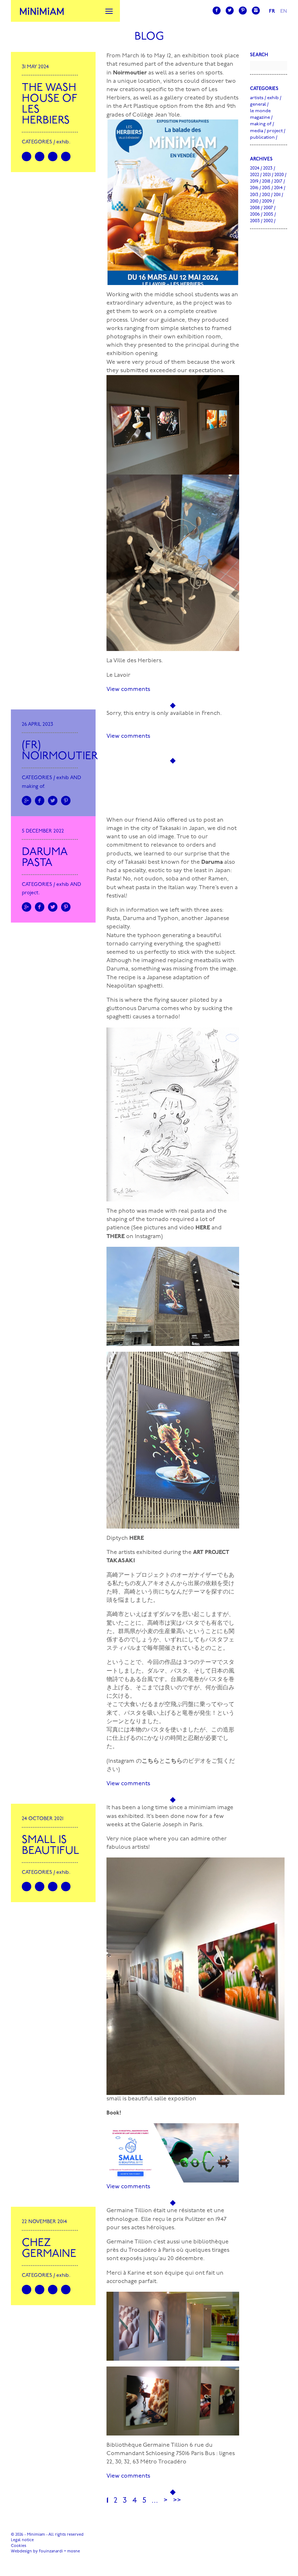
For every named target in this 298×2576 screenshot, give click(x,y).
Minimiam (42, 11)
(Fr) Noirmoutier (60, 751)
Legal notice (22, 2540)
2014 (278, 188)
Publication (262, 137)
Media (257, 131)
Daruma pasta (45, 858)
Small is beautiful (51, 1846)
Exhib (63, 142)
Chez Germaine (49, 2249)
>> (177, 2501)
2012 (266, 195)
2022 (255, 175)
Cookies (19, 2546)
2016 (254, 188)
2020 (279, 175)
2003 (255, 221)
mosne (74, 2551)
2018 (266, 181)
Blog (149, 37)
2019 (254, 181)
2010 (254, 201)
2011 (277, 195)
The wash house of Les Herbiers (50, 104)
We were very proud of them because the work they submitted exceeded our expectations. (171, 367)
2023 (268, 168)
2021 (267, 175)
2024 (255, 168)
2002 (268, 221)
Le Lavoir (118, 675)
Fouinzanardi (51, 2551)
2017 (278, 181)
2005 (268, 214)
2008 (255, 208)
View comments (128, 689)
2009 (267, 201)
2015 (266, 188)
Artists (257, 98)
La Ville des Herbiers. (135, 661)
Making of (33, 787)
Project (30, 893)
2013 (254, 195)
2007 (268, 208)
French (211, 713)
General (258, 104)
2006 (255, 214)
